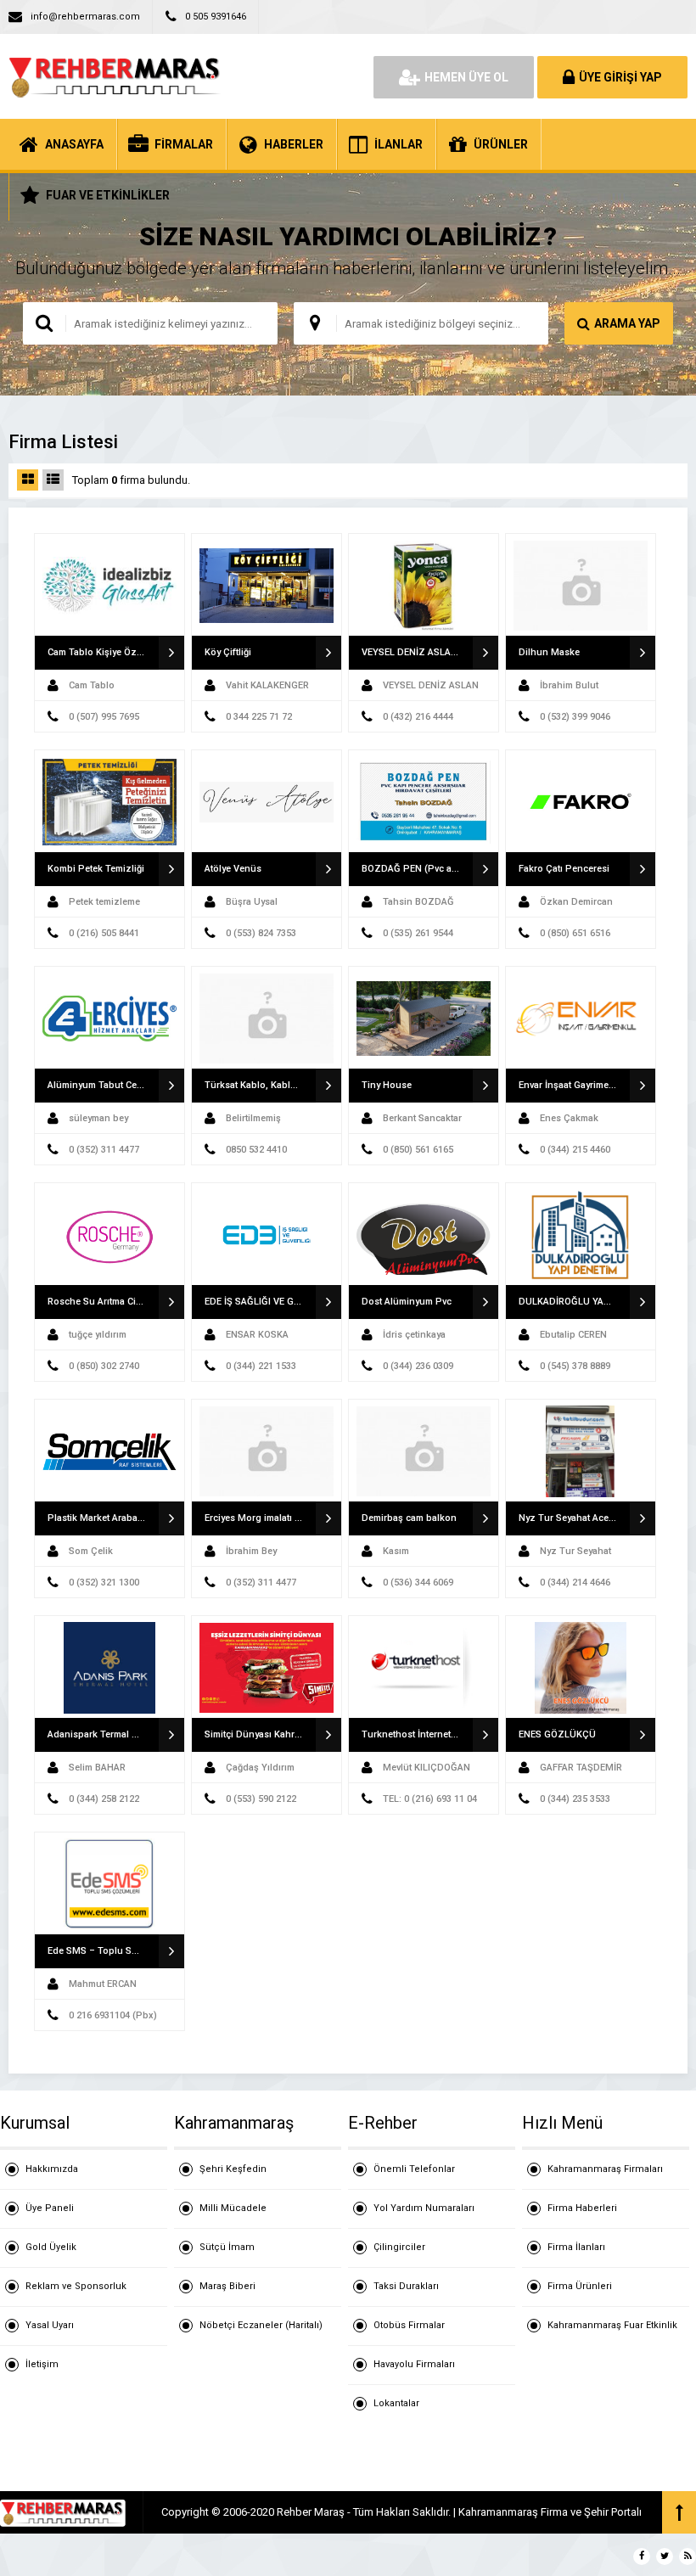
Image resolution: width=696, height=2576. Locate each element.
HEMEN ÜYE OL (466, 77)
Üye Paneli (50, 2208)
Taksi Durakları (406, 2286)
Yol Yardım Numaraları (424, 2208)
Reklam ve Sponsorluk (76, 2286)
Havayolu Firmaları (414, 2364)
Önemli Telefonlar (414, 2169)
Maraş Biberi (227, 2286)
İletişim (42, 2364)
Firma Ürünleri (580, 2286)
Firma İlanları (576, 2247)
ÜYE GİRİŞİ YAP (620, 77)
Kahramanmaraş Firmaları (605, 2169)
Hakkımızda (52, 2169)
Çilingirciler (399, 2247)
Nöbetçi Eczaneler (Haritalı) (261, 2325)
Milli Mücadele (233, 2208)
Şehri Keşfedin (233, 2169)
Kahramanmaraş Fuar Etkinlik (612, 2325)
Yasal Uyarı (50, 2325)
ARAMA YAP (627, 323)
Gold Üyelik (51, 2247)
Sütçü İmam (227, 2247)
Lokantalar (396, 2403)
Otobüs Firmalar (409, 2325)
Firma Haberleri (582, 2208)
